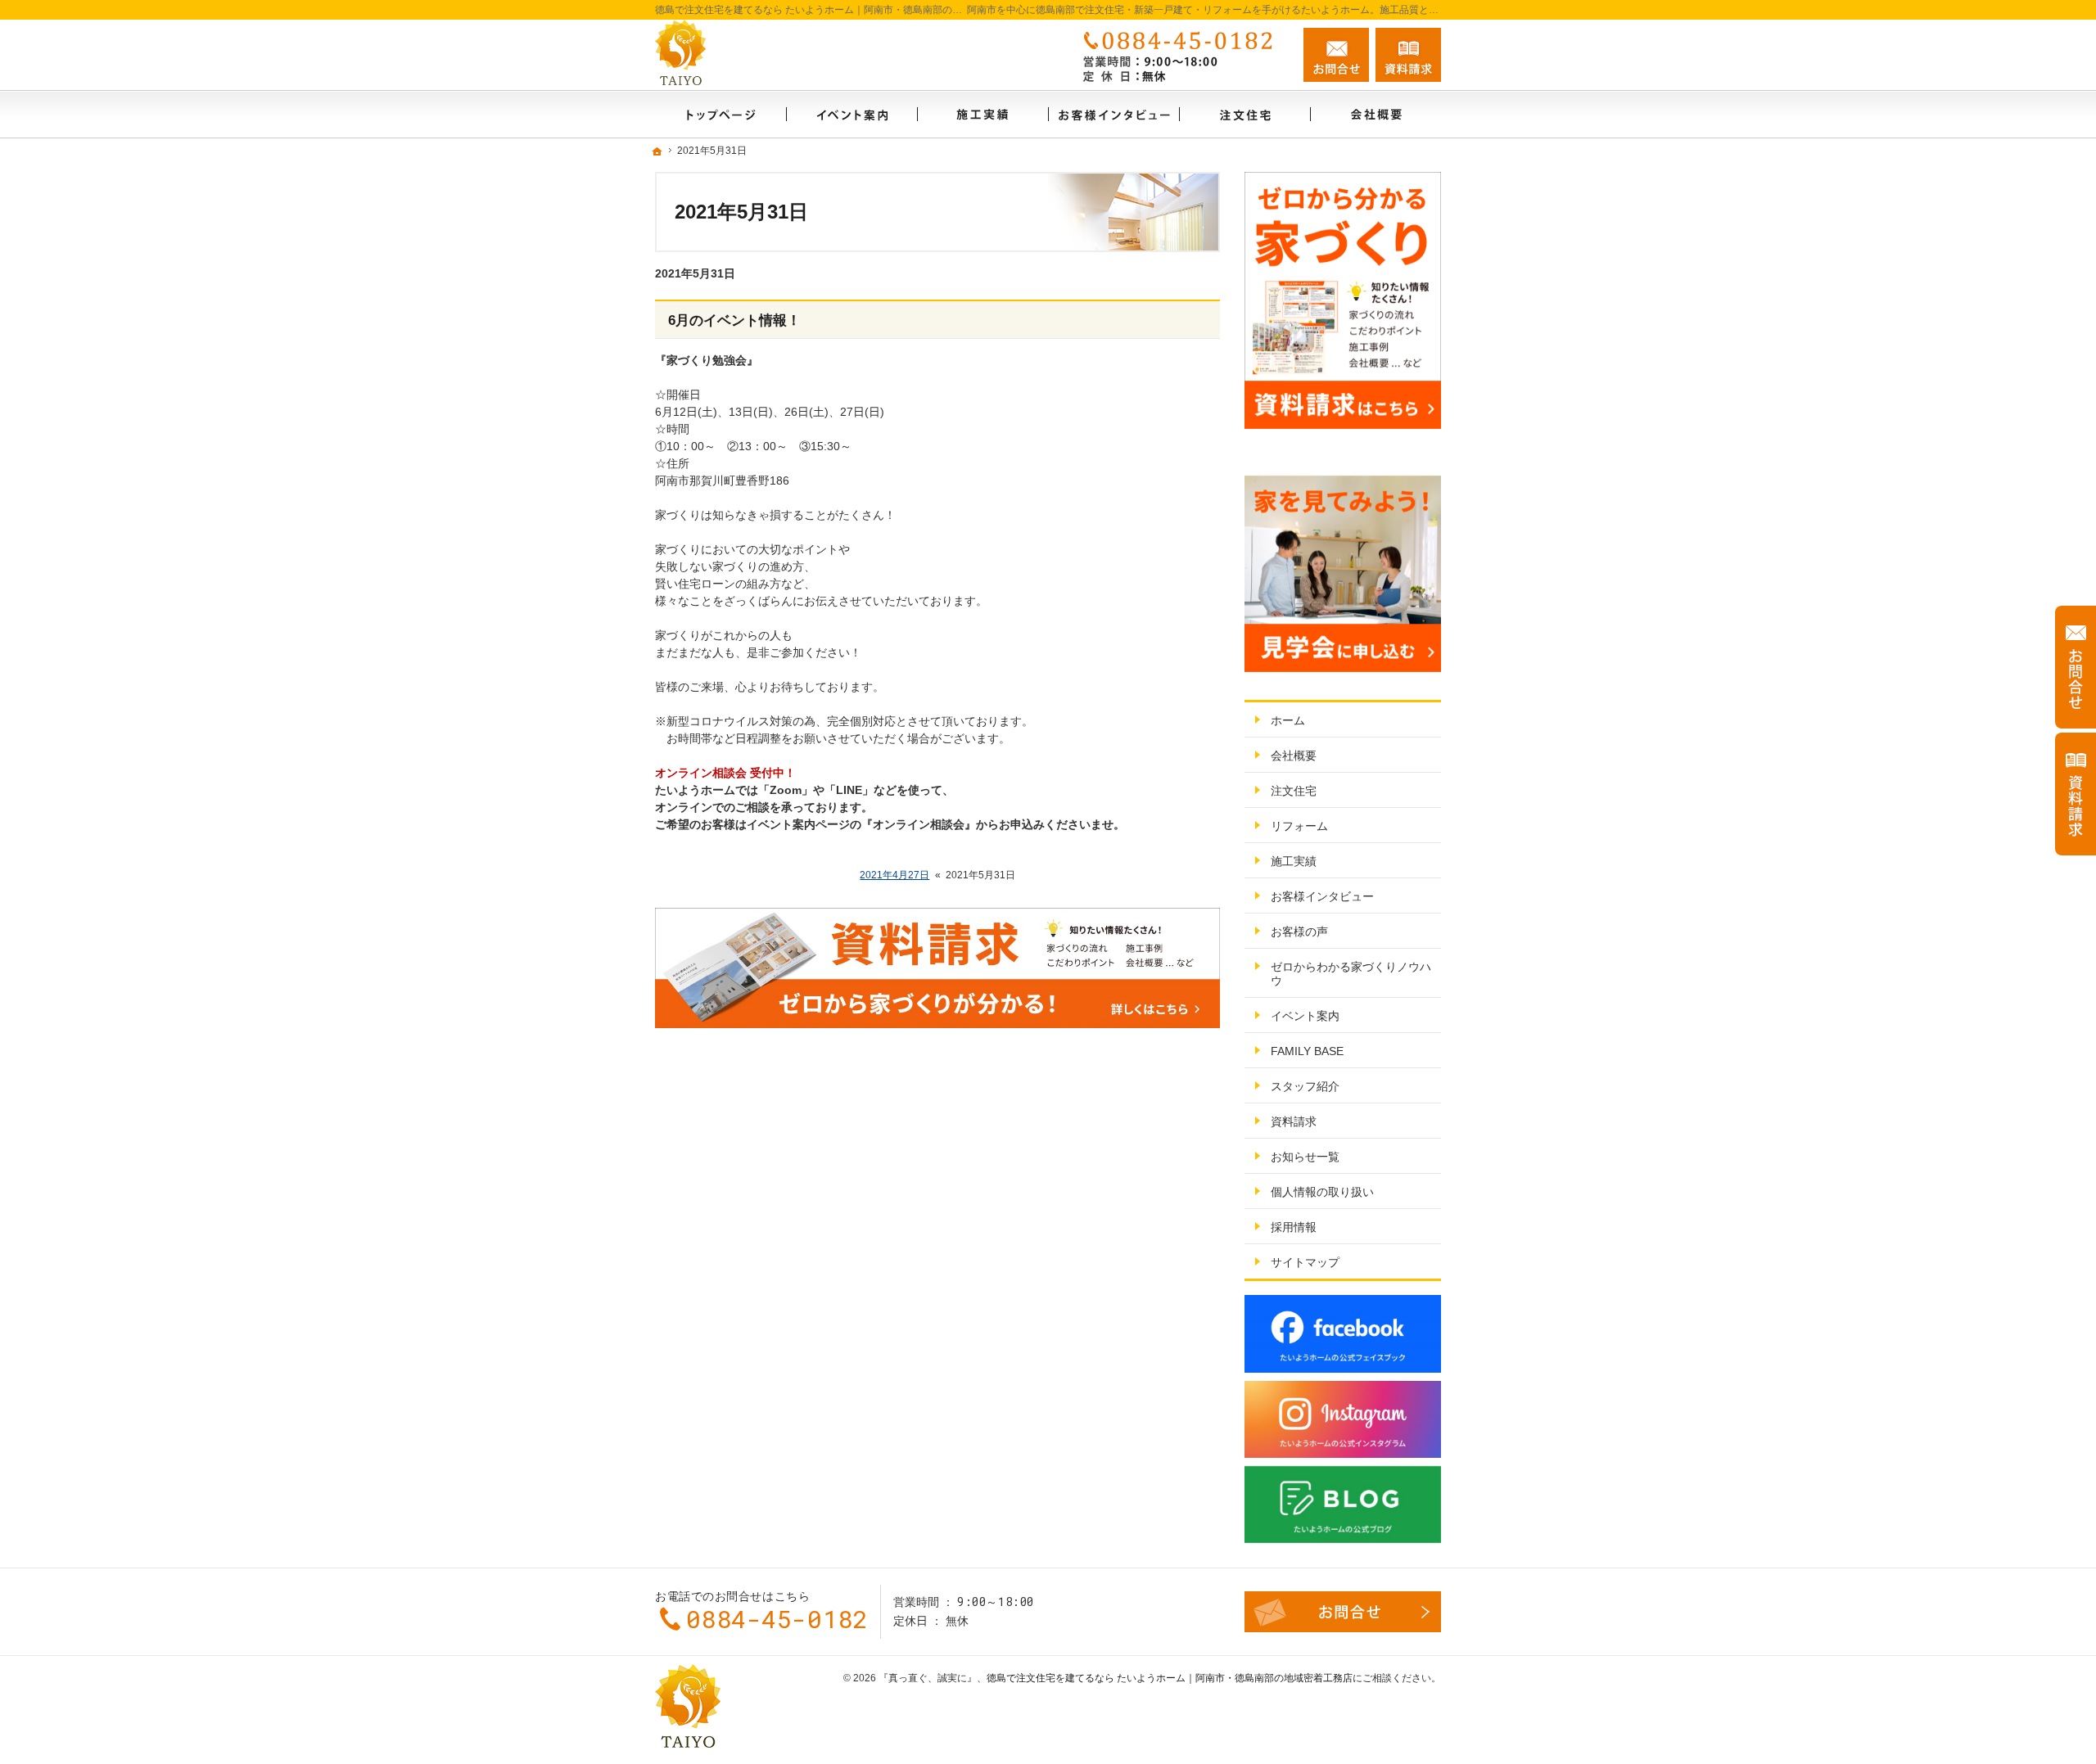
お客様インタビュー (1322, 896)
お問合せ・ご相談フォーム (1343, 1612)
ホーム (1288, 720)
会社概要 (1294, 756)
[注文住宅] (1244, 114)
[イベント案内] (851, 114)
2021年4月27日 (894, 875)
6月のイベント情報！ (734, 320)
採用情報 (1294, 1227)
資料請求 (1294, 1121)
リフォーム (1299, 826)
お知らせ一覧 (1305, 1157)
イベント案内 (1305, 1016)
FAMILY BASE (1307, 1051)
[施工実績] (982, 114)
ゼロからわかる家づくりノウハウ (1351, 974)
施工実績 (1294, 861)
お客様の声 (1299, 932)
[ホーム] (720, 114)
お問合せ (1336, 55)
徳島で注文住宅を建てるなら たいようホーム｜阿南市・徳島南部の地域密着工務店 (1170, 1678)
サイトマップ (1305, 1262)
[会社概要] (1375, 114)
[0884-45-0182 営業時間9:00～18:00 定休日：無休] (1182, 55)
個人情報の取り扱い (1322, 1192)
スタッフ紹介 (1305, 1086)
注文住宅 (1294, 791)
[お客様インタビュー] (1113, 114)
